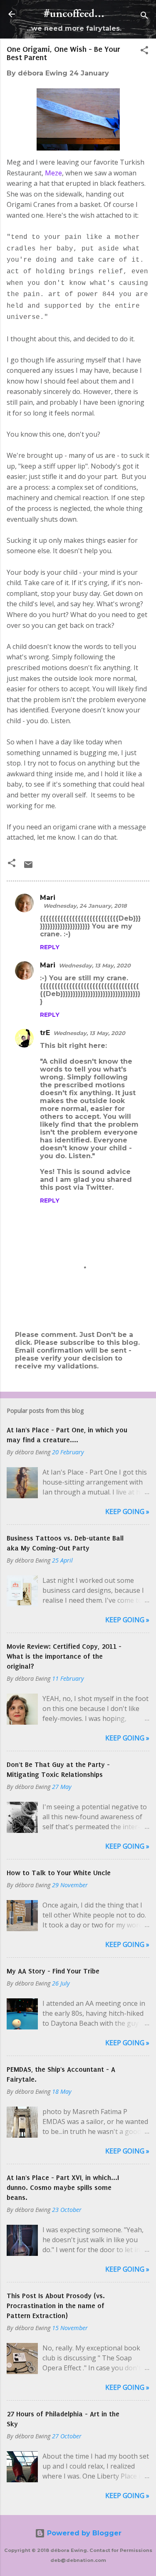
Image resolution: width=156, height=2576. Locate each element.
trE (45, 1033)
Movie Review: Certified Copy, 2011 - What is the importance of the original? (64, 1656)
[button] (144, 52)
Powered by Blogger (83, 2533)
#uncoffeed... (74, 14)
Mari (48, 898)
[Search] (144, 17)
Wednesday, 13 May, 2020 (95, 965)
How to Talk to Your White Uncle (59, 1873)
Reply (50, 947)
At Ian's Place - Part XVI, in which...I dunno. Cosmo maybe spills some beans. (63, 2187)
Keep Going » (127, 1512)
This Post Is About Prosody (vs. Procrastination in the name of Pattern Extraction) (56, 2306)
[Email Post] (28, 867)
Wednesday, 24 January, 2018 (85, 906)
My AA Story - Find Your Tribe (53, 1971)
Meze (53, 173)
